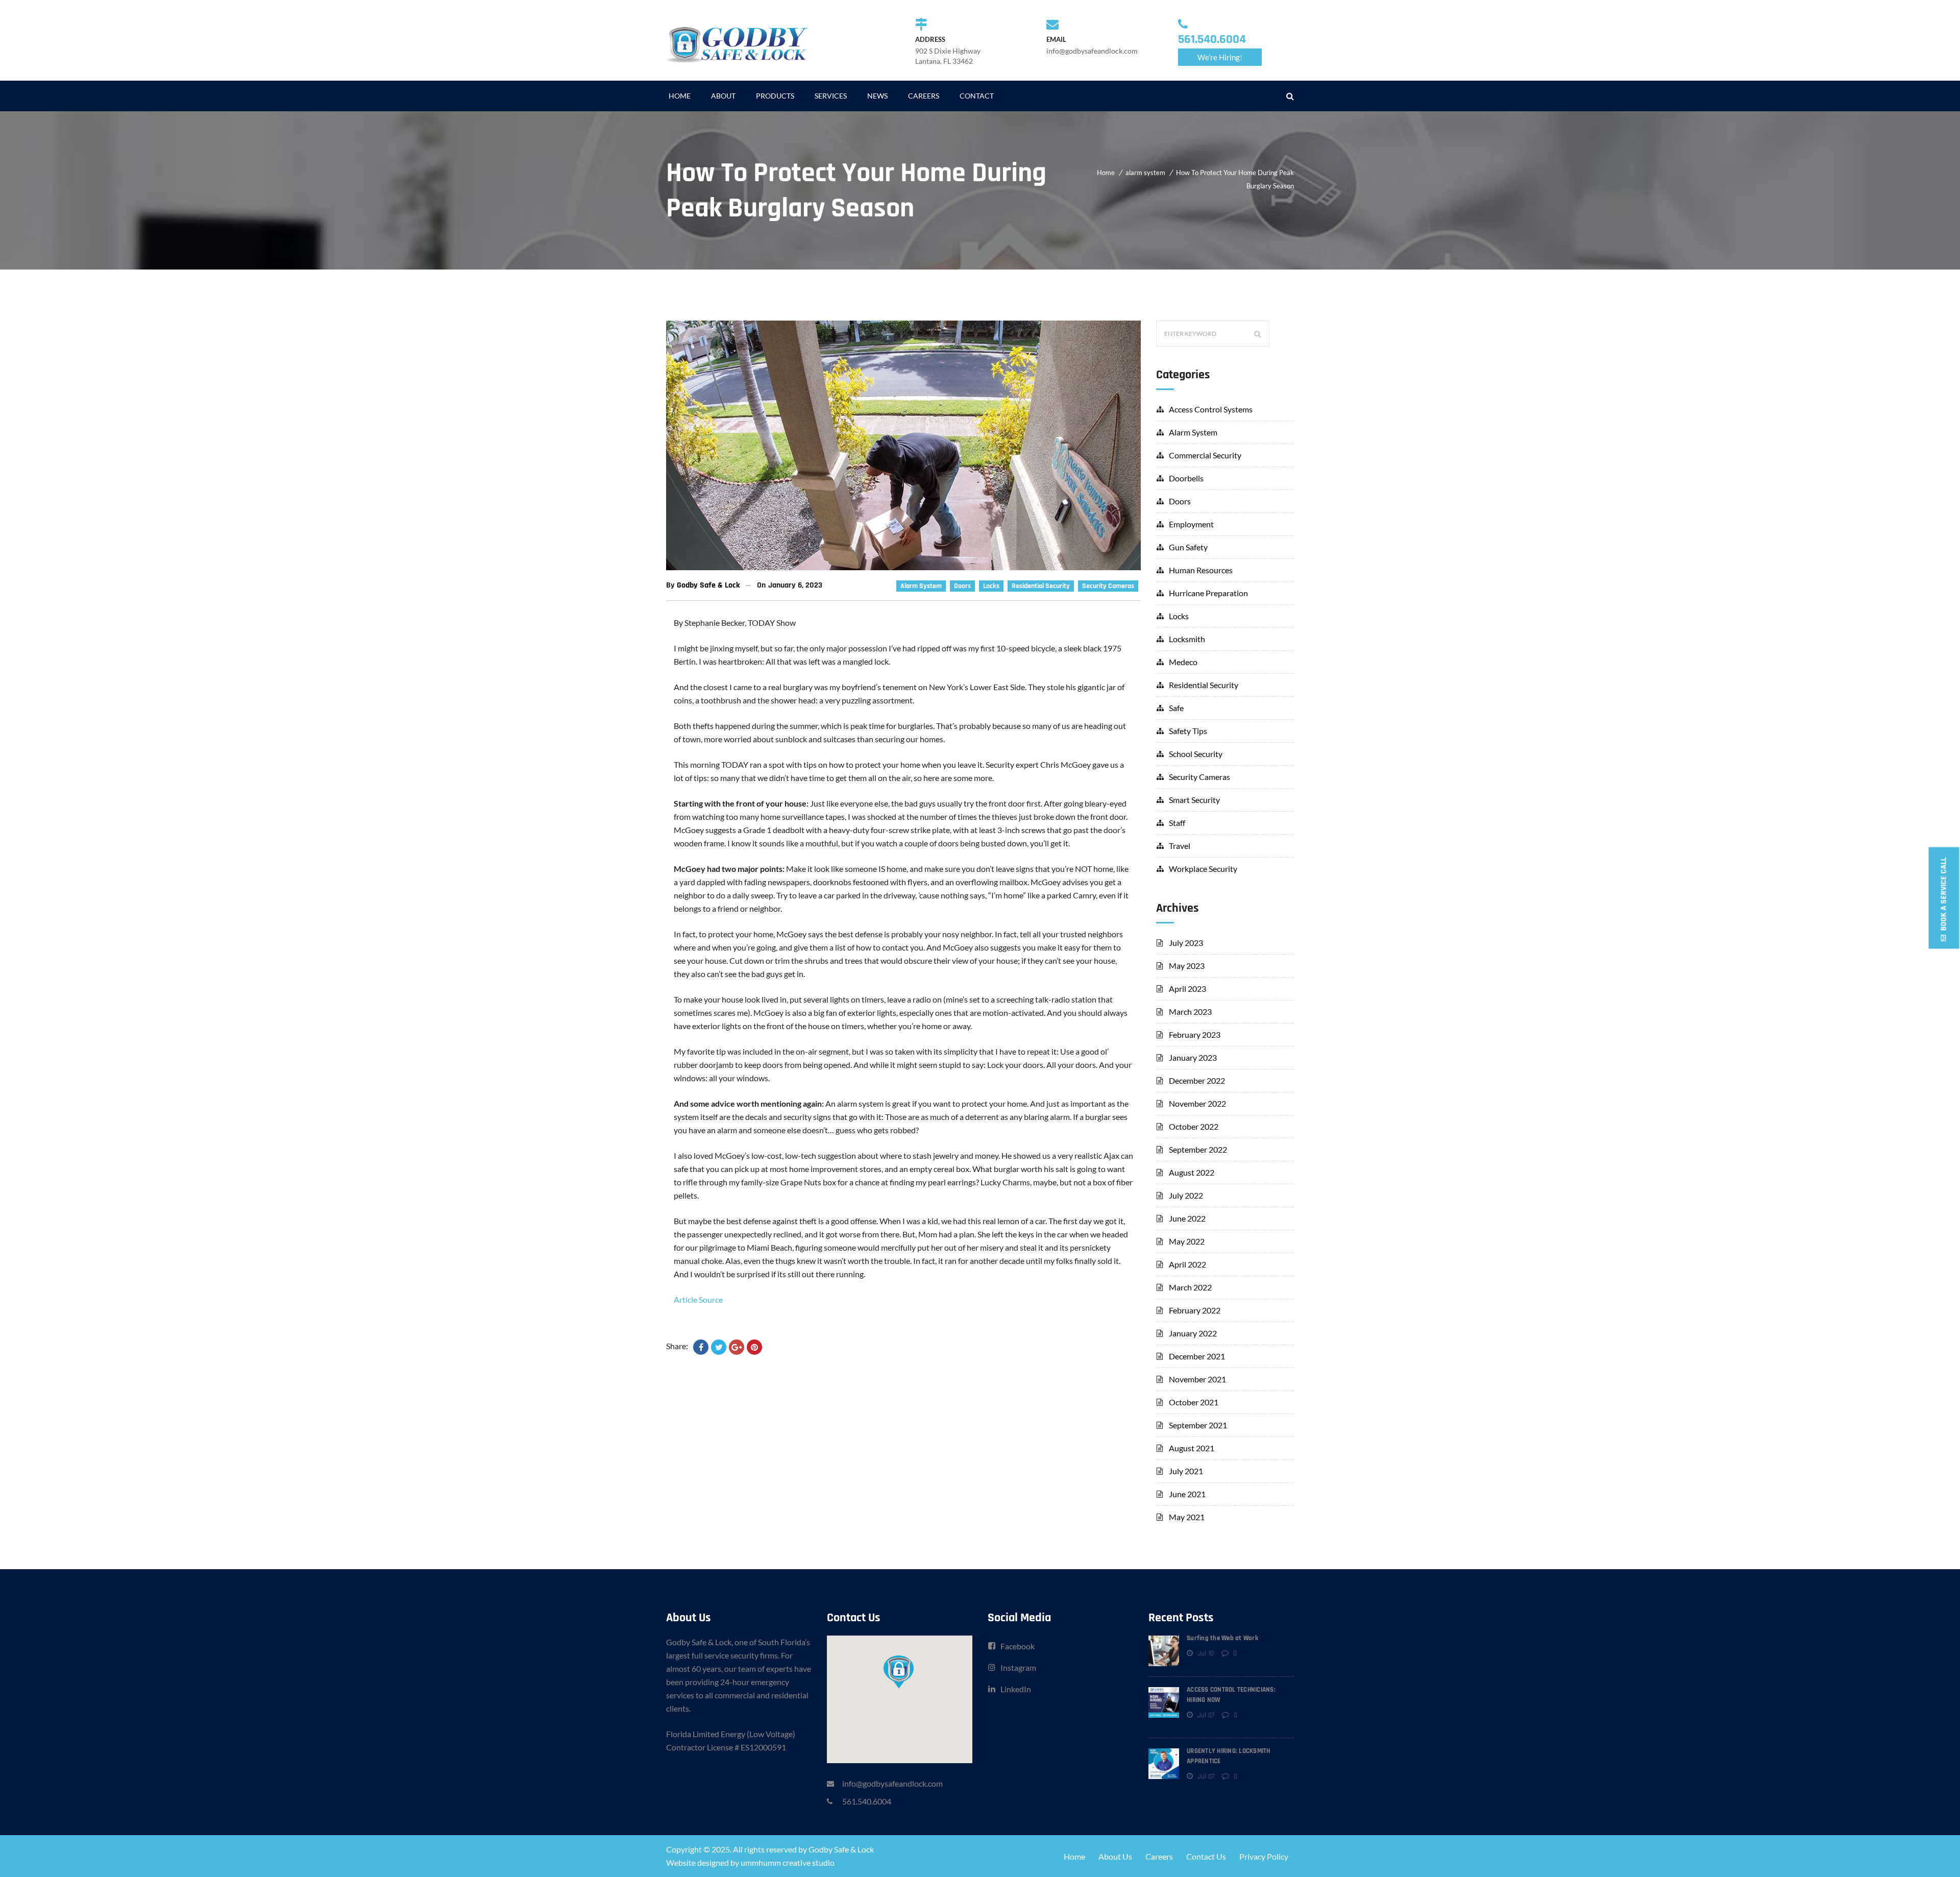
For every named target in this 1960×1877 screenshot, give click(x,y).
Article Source (698, 1299)
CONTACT (977, 96)
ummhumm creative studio (788, 1862)
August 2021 (1192, 1448)
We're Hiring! (1220, 57)
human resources (1201, 570)
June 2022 (1187, 1218)
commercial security (1205, 455)
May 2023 (1187, 966)
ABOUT (723, 96)
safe (1176, 708)
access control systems (1211, 409)
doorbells (1186, 478)
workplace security (1203, 869)
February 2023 (1195, 1034)
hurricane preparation (1208, 593)
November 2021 (1197, 1379)
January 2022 (1193, 1333)
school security (1196, 754)
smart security (1194, 800)
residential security (1041, 586)
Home (1106, 173)
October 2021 (1194, 1402)
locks (991, 586)
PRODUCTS (775, 96)
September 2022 (1198, 1149)
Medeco (1183, 662)
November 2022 (1197, 1103)
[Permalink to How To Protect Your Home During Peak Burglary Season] (903, 567)
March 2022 (1190, 1287)
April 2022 (1187, 1264)
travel (1180, 846)
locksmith (1187, 639)
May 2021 (1187, 1517)
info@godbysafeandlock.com (892, 1783)
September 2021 (1198, 1425)
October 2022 (1194, 1126)
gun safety (1188, 547)
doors (962, 586)
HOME (680, 96)
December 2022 (1197, 1080)
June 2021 (1187, 1494)
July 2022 (1186, 1195)
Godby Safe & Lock (708, 585)
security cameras (1108, 586)
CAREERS (924, 96)
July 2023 (1186, 943)
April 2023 (1187, 989)
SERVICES (831, 96)
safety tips (1188, 731)
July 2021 (1186, 1471)
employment (1191, 524)
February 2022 (1195, 1310)
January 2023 (1193, 1057)
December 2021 (1197, 1356)
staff (1177, 823)
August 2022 (1192, 1172)
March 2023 (1190, 1011)
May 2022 (1187, 1241)
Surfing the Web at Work (1222, 1638)
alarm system (1145, 173)
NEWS (877, 96)
